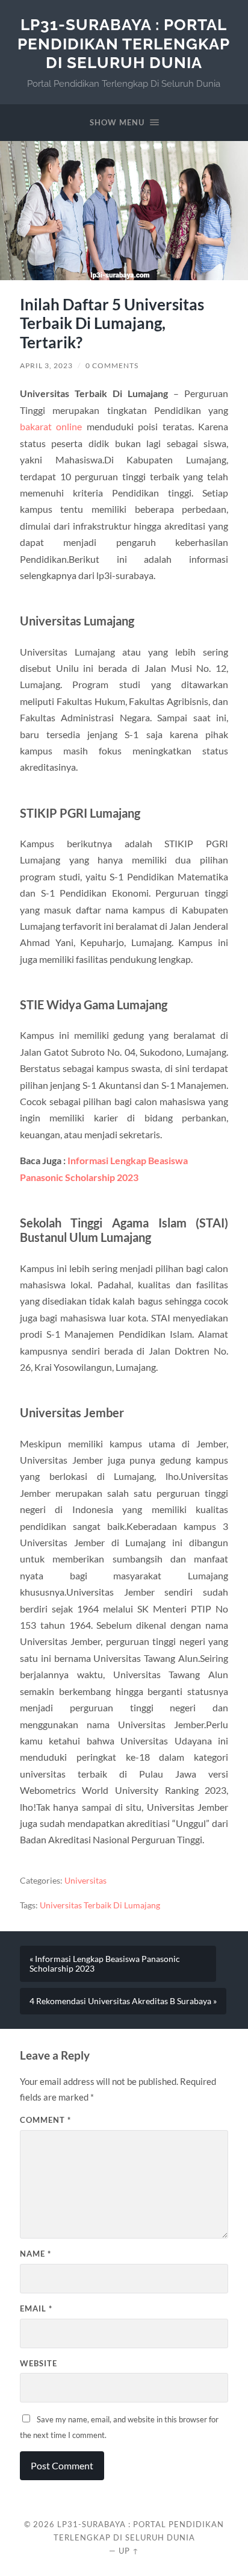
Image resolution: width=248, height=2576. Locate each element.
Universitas (85, 1881)
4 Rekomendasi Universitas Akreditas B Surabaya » (123, 2001)
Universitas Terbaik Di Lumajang (100, 1905)
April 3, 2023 (46, 365)
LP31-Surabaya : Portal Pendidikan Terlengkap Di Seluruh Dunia (124, 43)
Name (36, 2254)
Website (39, 2363)
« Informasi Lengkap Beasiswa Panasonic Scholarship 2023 (105, 1964)
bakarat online (51, 426)
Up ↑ (129, 2551)
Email (36, 2308)
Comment (45, 2120)
